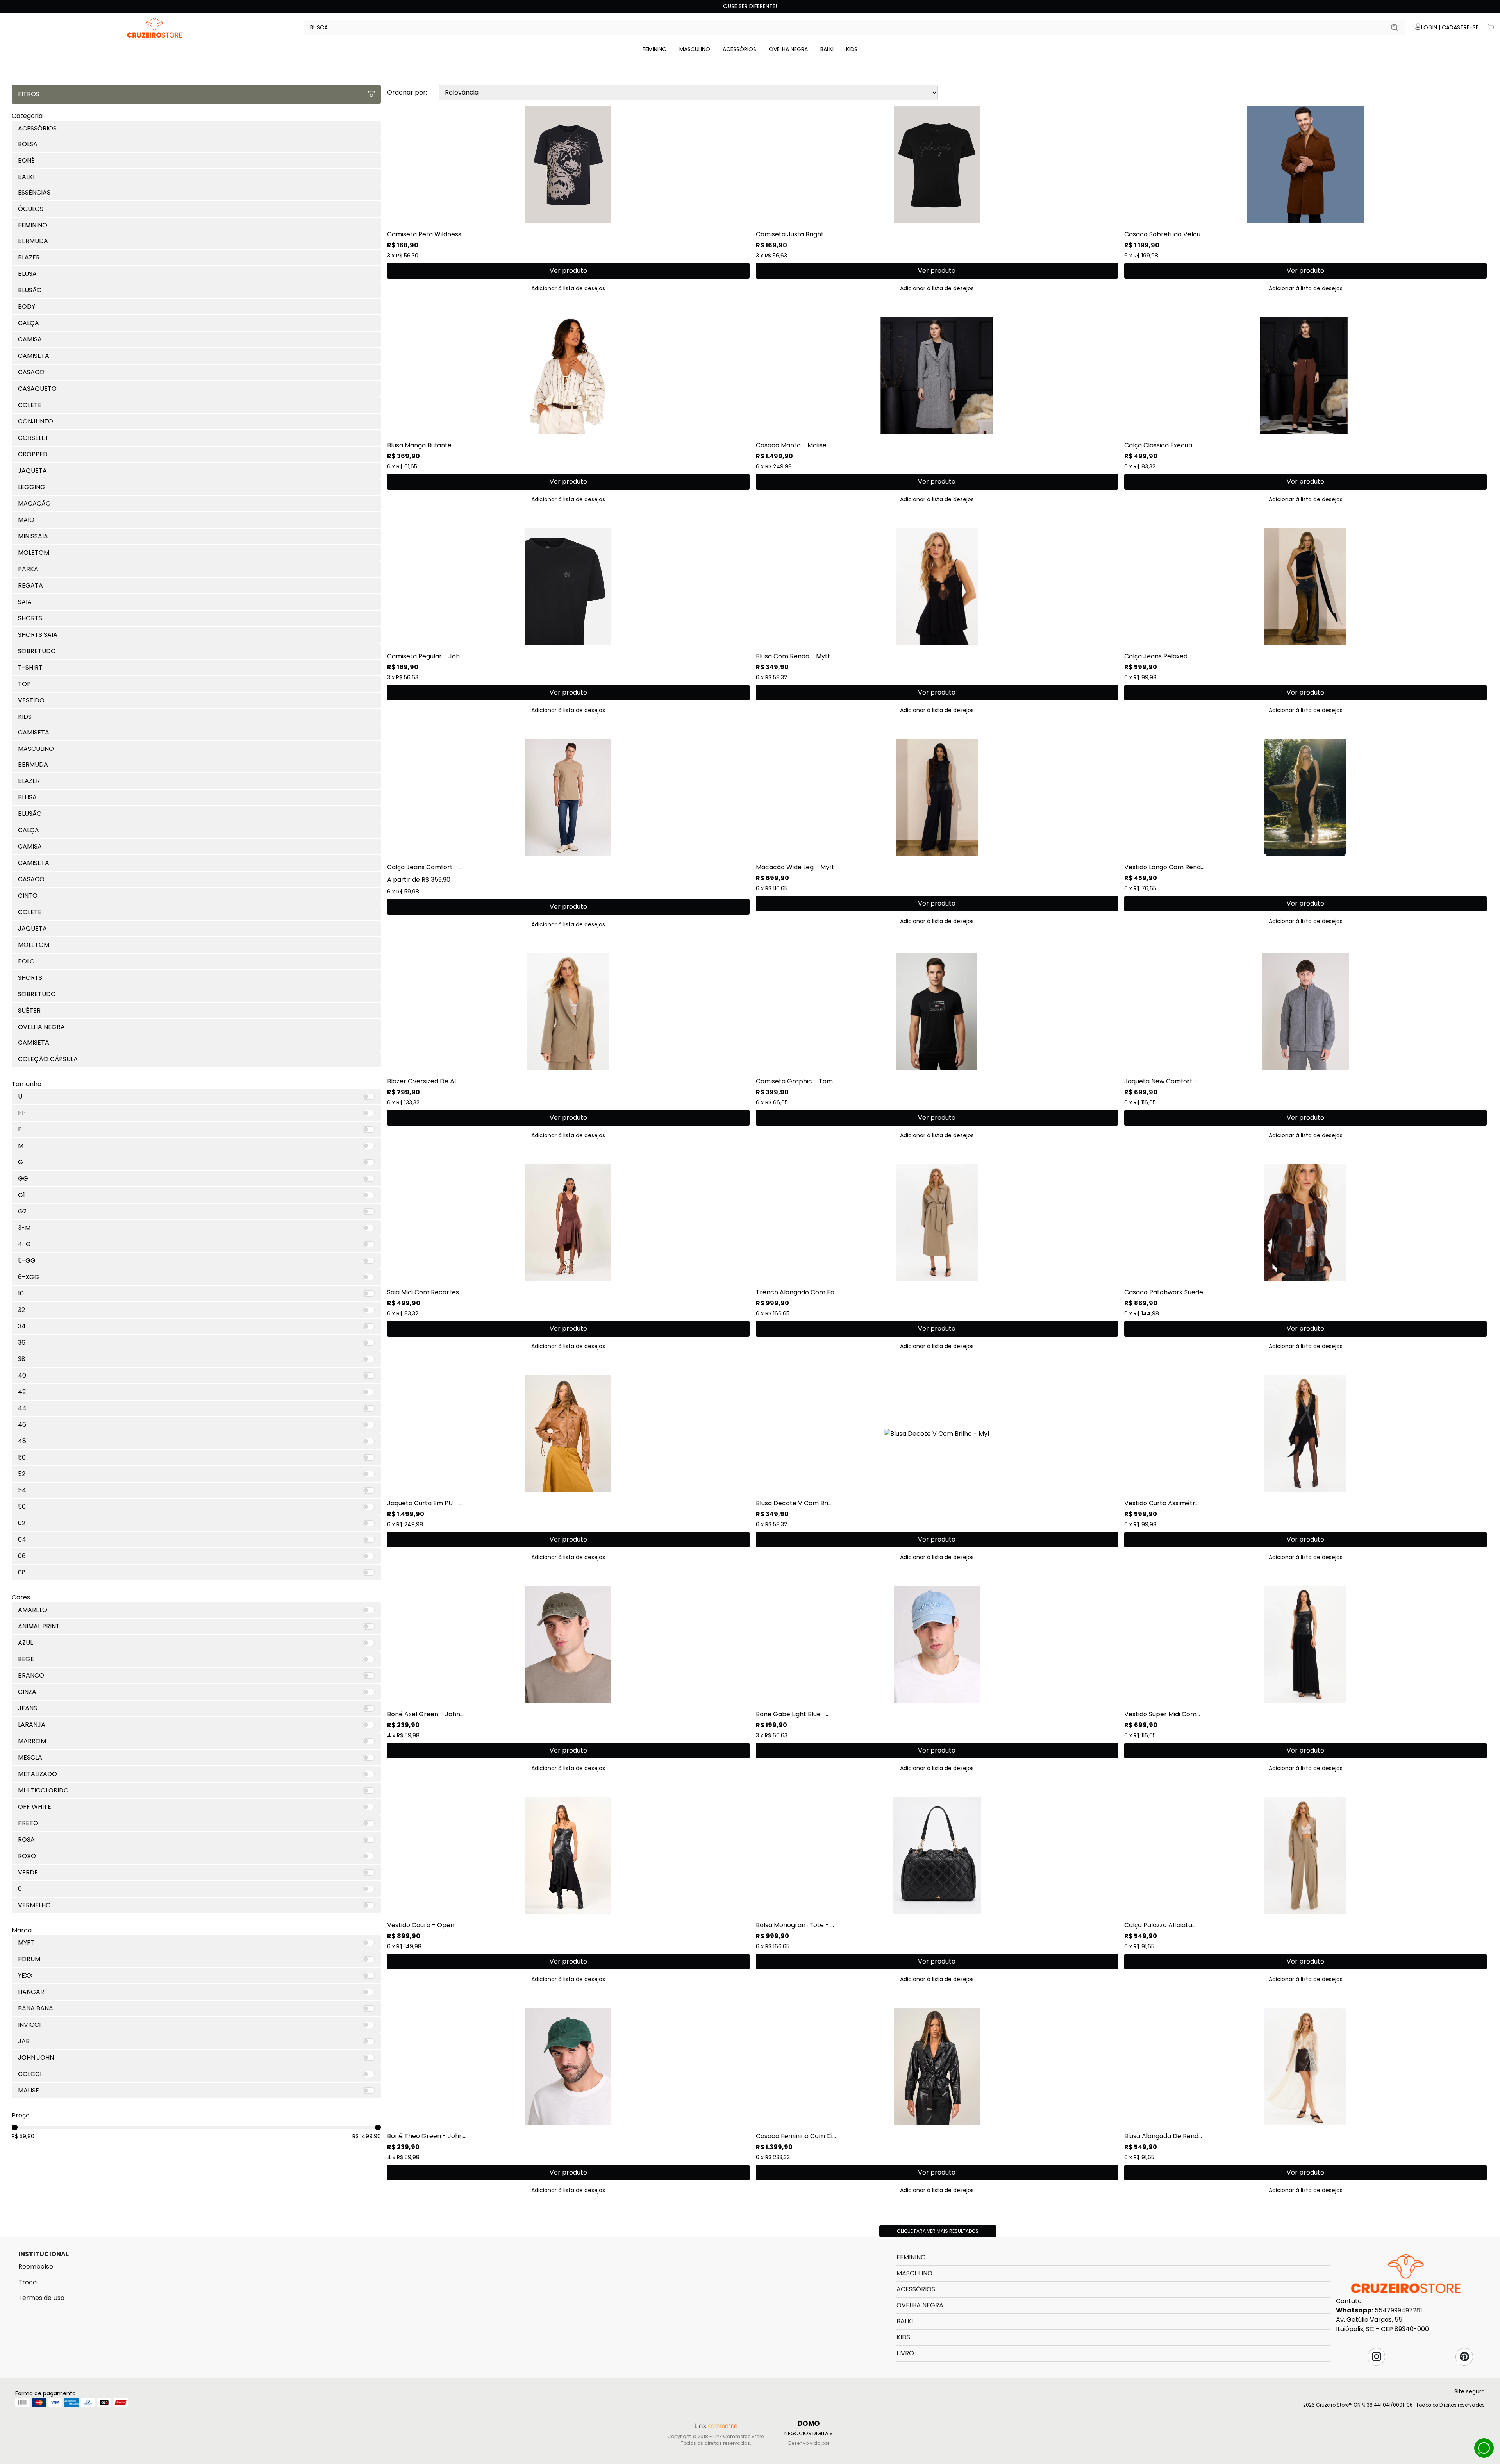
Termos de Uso (41, 2298)
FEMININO (655, 49)
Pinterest (1464, 2357)
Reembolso (36, 2267)
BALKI (827, 49)
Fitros (29, 94)
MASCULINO (695, 49)
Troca (28, 2282)
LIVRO (905, 2353)
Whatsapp (1484, 2448)
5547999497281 (1398, 2310)
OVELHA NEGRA (788, 49)
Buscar (1395, 27)
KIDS (852, 49)
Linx (155, 27)
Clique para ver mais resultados (938, 2231)
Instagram (1377, 2357)
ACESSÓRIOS (739, 49)
